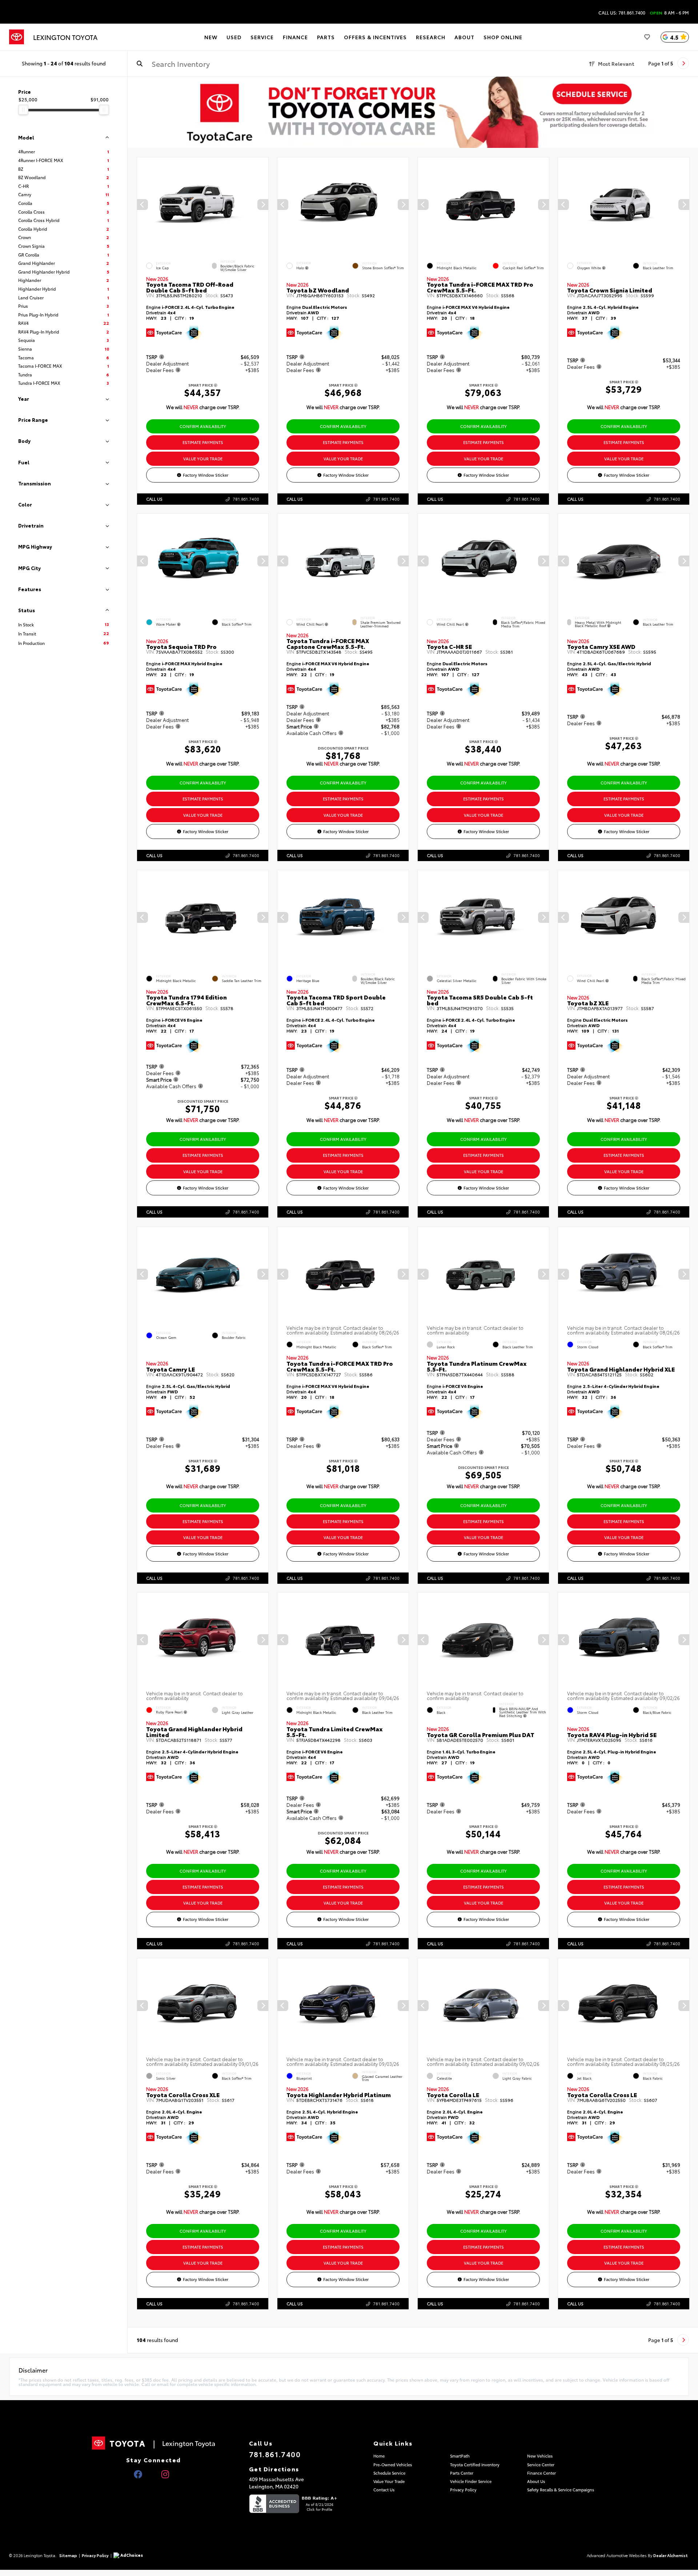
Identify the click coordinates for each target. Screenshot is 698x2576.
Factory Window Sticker (206, 475)
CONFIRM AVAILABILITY (203, 426)
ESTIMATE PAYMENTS (203, 442)
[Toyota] (17, 37)
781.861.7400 (246, 499)
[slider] (23, 110)
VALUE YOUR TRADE (203, 459)
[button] (263, 205)
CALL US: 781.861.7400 (622, 13)
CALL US (154, 499)
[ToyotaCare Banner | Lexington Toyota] (413, 112)
